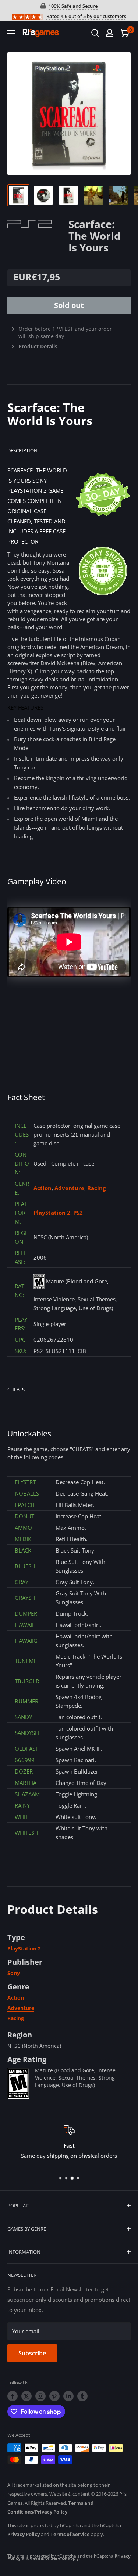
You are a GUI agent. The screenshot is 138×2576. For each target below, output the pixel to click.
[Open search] (95, 33)
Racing (96, 1188)
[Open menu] (11, 33)
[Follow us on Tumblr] (82, 2396)
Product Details (38, 346)
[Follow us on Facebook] (13, 2396)
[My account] (110, 33)
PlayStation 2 (24, 1948)
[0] (125, 33)
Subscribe (32, 2353)
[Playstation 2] (38, 223)
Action (43, 1188)
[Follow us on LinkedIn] (68, 2396)
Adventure (69, 1188)
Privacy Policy (51, 2512)
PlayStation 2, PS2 (58, 1213)
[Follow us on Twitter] (26, 2396)
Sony (14, 1973)
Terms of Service (70, 2534)
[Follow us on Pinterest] (54, 2396)
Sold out (69, 305)
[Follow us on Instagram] (40, 2396)
